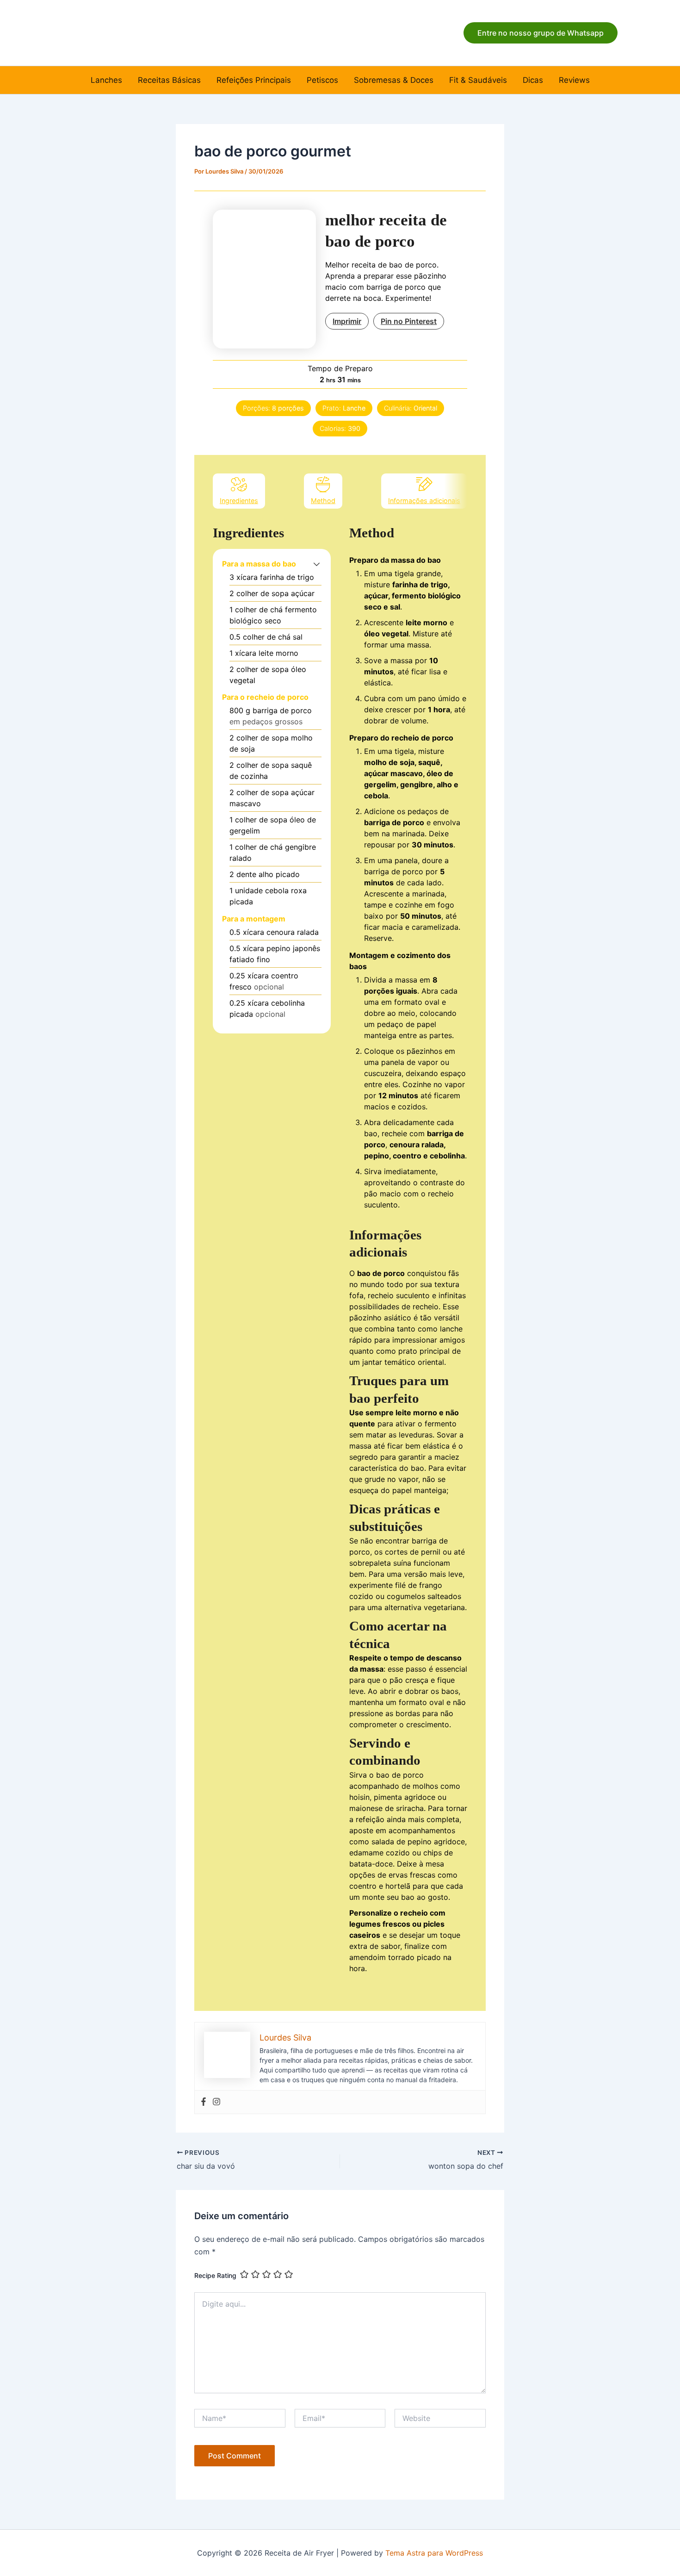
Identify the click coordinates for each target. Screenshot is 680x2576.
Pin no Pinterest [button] (409, 321)
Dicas (533, 80)
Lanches (106, 80)
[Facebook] (204, 2102)
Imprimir (347, 321)
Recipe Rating (215, 2275)
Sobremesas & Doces (394, 80)
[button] (541, 33)
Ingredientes (239, 501)
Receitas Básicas (169, 80)
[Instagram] (216, 2102)
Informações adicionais (424, 501)
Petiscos (322, 80)
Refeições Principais (254, 80)
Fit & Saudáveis (478, 80)
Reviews (574, 80)
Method (323, 501)
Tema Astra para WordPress (434, 2553)
